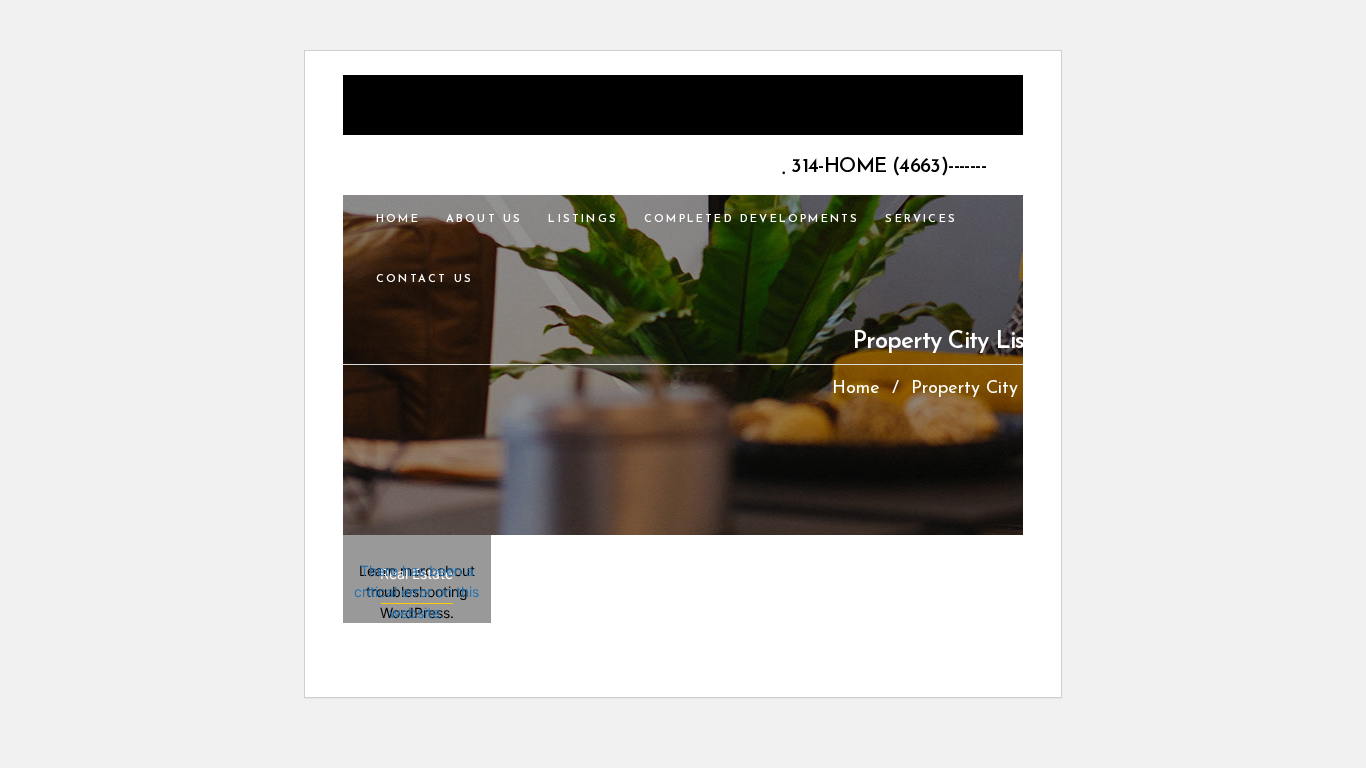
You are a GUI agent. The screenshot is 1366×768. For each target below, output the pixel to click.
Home (856, 389)
